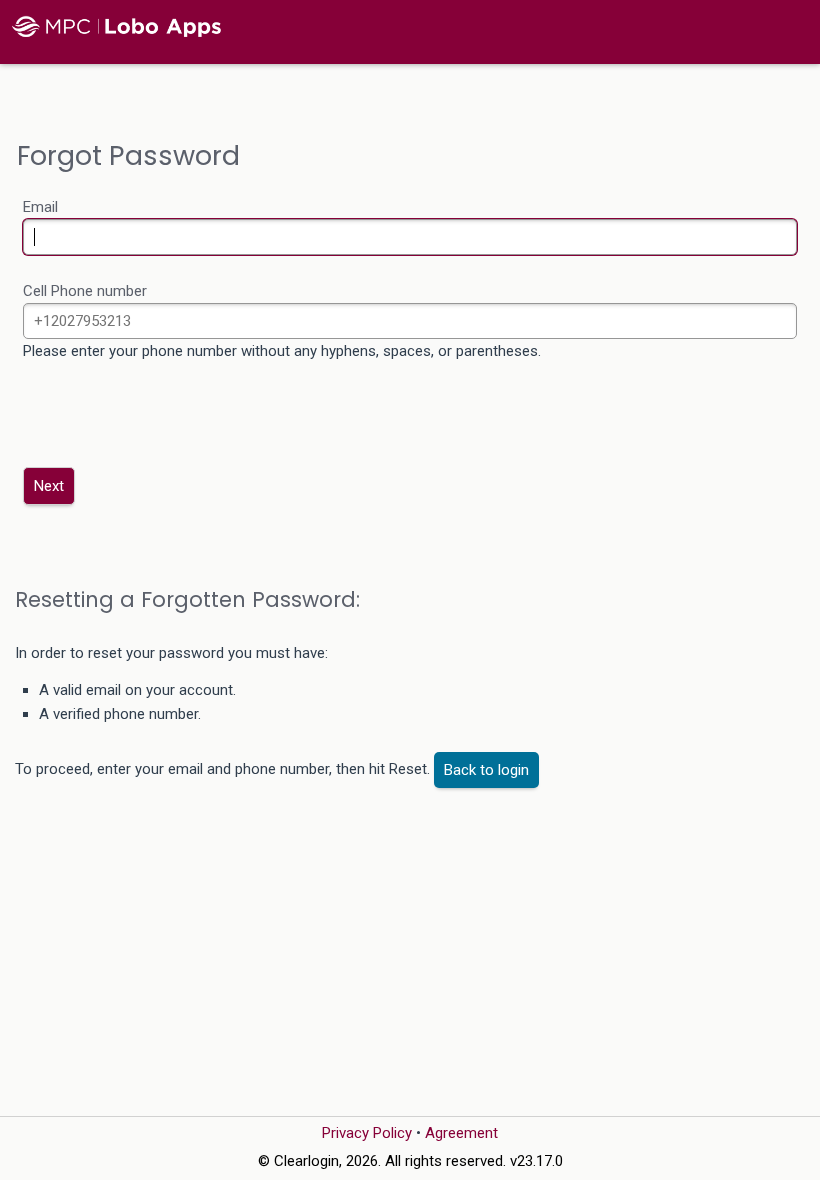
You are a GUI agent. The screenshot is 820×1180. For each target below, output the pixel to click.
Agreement (461, 1133)
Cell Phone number (85, 291)
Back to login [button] (486, 770)
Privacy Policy (367, 1133)
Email (40, 207)
